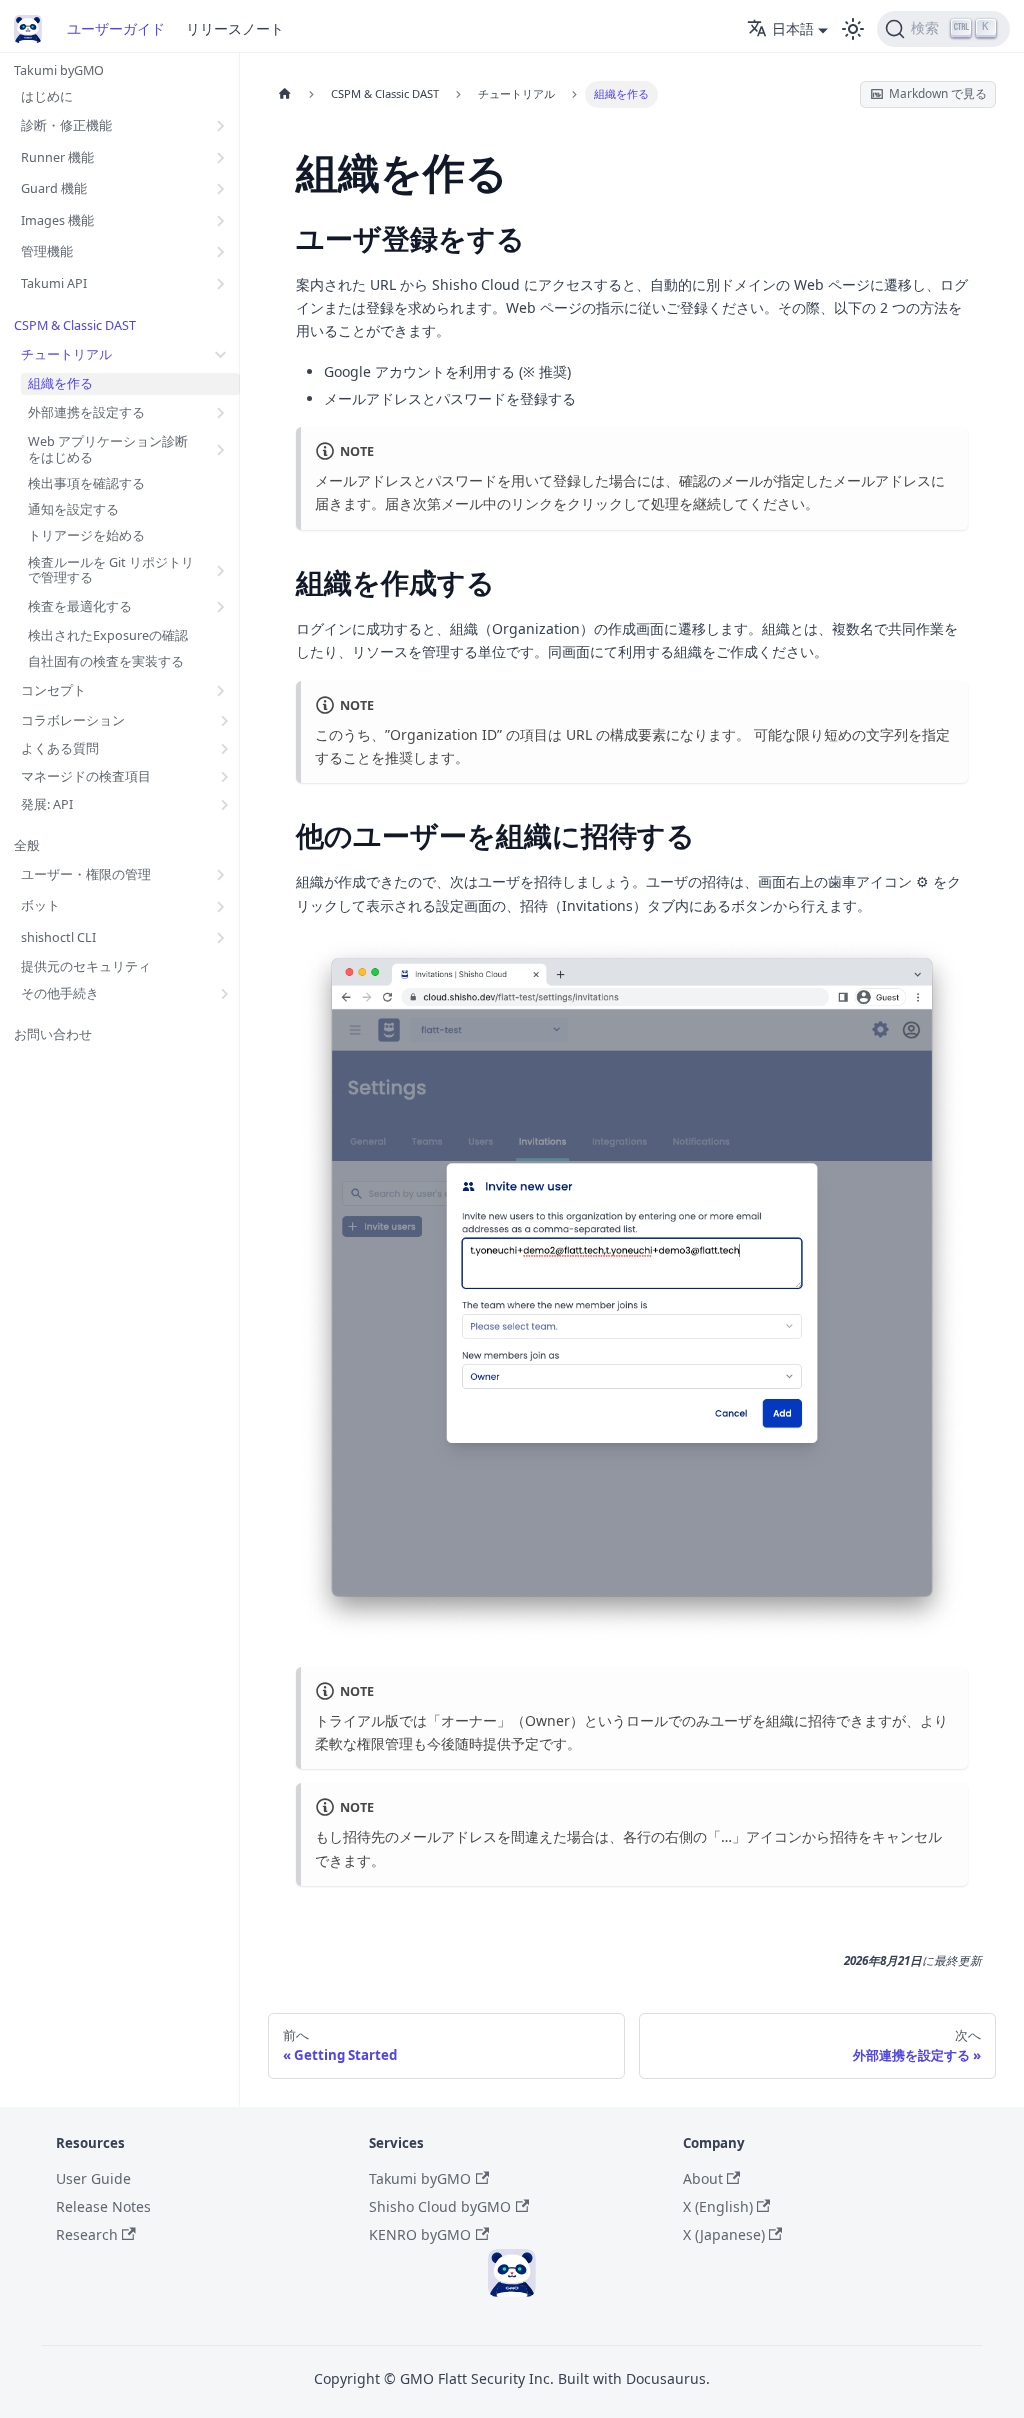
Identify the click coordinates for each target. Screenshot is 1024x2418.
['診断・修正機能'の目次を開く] (221, 126)
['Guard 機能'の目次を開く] (221, 189)
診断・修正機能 (66, 125)
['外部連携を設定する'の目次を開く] (221, 413)
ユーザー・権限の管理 (86, 874)
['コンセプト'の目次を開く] (221, 691)
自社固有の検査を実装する (106, 661)
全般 (27, 845)
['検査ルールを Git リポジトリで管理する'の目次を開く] (221, 570)
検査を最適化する (80, 606)
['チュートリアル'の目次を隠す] (221, 355)
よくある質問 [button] (60, 748)
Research (87, 2234)
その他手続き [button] (60, 993)
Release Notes (103, 2206)
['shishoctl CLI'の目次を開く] (221, 938)
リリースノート (235, 28)
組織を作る (60, 383)
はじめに (47, 96)
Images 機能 (57, 220)
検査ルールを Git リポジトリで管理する (111, 570)
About (703, 2178)
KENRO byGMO (420, 2234)
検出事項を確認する (86, 483)
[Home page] (284, 94)
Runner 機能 (57, 157)
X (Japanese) (724, 2234)
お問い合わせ (53, 1034)
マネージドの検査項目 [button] (86, 776)
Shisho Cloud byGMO (440, 2206)
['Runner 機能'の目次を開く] (221, 157)
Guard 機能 (54, 188)
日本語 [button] (793, 28)
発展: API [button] (47, 804)
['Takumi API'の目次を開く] (221, 283)
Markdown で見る (938, 93)
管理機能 (47, 251)
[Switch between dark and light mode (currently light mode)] (853, 29)
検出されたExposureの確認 (108, 635)
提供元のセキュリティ (86, 966)
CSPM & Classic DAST (75, 325)
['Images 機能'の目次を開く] (221, 220)
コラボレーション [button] (73, 720)
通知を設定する (73, 509)
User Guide (93, 2178)
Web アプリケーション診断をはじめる (108, 449)
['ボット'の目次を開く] (221, 906)
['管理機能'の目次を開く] (221, 252)
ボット (40, 905)
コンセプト (53, 690)
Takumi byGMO (59, 70)
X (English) (718, 2206)
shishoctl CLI (58, 937)
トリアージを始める (86, 535)
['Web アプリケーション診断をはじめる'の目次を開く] (221, 449)
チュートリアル (66, 354)
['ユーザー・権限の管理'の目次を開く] (221, 875)
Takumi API (54, 283)
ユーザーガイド (116, 28)
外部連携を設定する (86, 412)
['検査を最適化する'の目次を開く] (221, 607)
